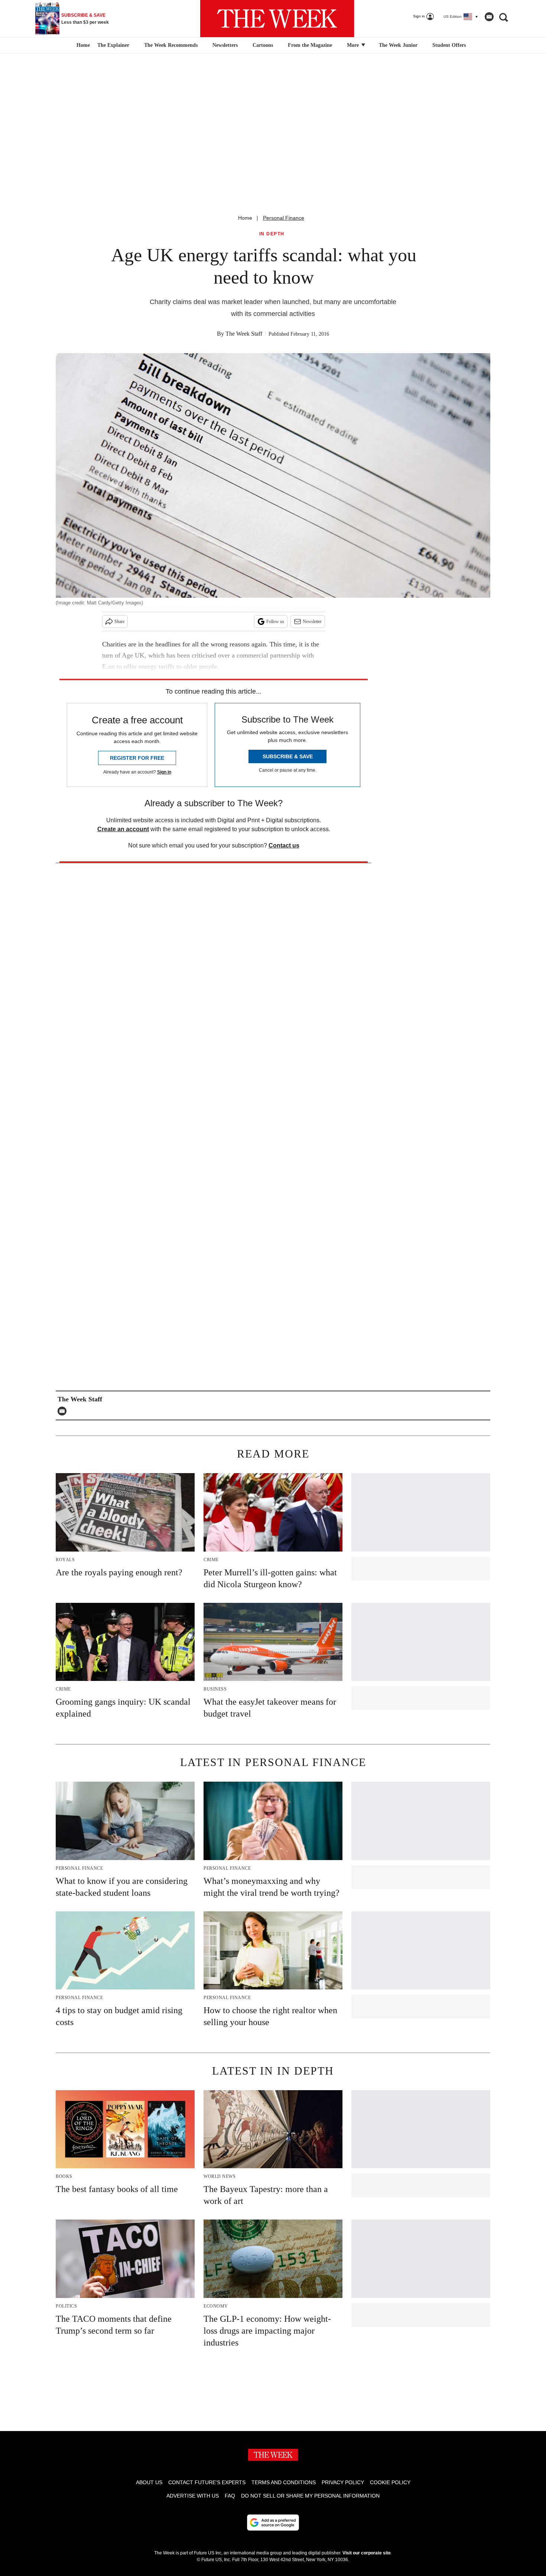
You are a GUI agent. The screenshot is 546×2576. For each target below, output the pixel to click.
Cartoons (263, 45)
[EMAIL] (64, 1411)
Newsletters (225, 45)
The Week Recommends (171, 45)
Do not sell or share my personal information (310, 2496)
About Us (149, 2482)
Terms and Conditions (284, 2482)
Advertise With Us (193, 2496)
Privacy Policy (343, 2482)
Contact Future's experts (207, 2482)
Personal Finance (284, 218)
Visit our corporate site (367, 2553)
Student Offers (449, 45)
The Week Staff (244, 334)
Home (245, 218)
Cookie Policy (390, 2482)
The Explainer (113, 45)
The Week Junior (398, 45)
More (354, 45)
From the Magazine (310, 45)
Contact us (284, 845)
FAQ (230, 2496)
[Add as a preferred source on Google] (273, 2522)
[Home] (82, 45)
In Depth (272, 234)
